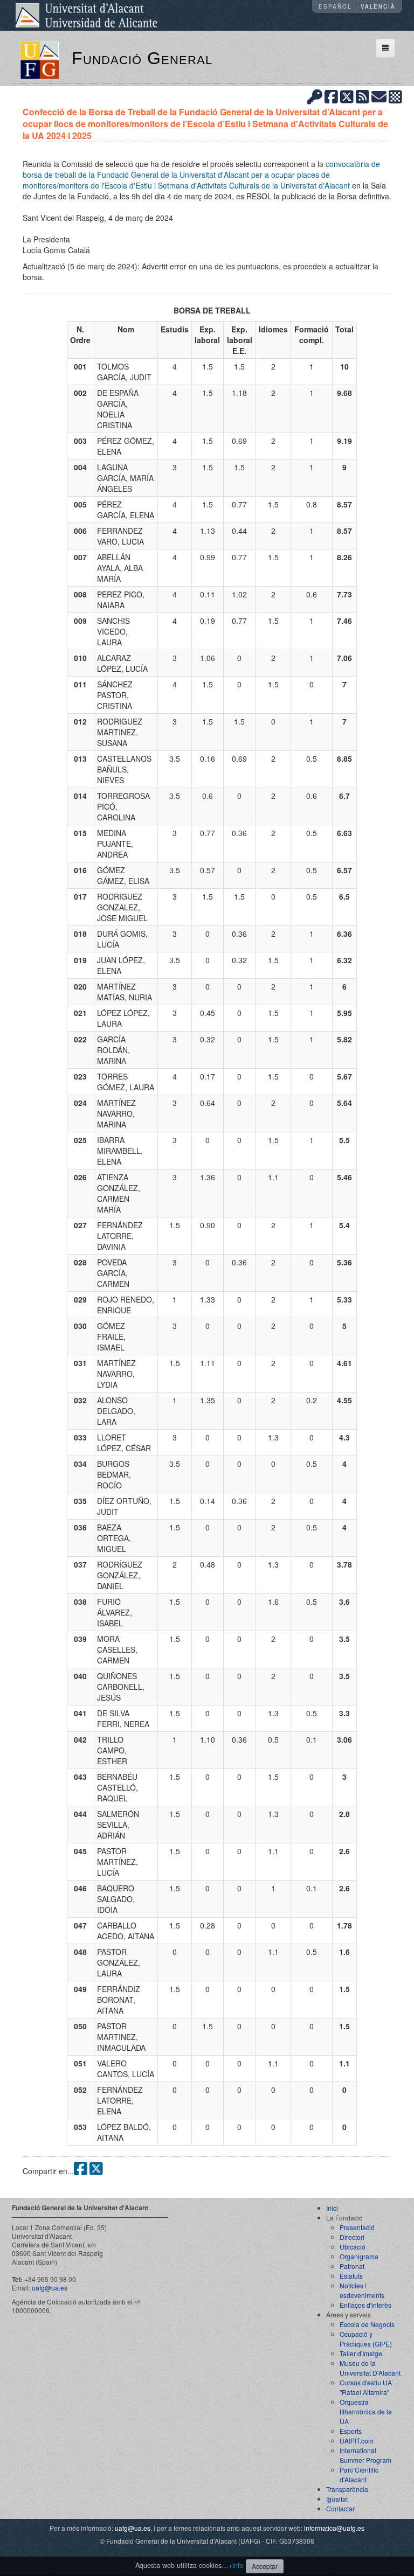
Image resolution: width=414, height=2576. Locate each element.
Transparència (347, 2489)
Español (335, 6)
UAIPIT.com (357, 2441)
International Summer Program (365, 2455)
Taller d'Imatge (361, 2353)
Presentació (357, 2227)
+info (236, 2565)
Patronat (352, 2266)
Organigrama (359, 2256)
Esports (351, 2431)
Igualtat (337, 2499)
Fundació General (142, 58)
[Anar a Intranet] (315, 96)
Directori (352, 2237)
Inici (332, 2208)
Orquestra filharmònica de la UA (366, 2411)
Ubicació (353, 2247)
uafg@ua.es (50, 2288)
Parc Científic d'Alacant (359, 2474)
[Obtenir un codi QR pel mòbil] (395, 96)
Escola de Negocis (367, 2324)
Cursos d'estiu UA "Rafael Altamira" (366, 2387)
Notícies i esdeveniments (362, 2290)
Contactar (340, 2508)
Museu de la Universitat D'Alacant (370, 2368)
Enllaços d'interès (365, 2305)
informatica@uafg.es (334, 2528)
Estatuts (351, 2276)
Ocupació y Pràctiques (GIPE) (366, 2339)
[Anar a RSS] (363, 96)
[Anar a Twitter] (347, 96)
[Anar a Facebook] (331, 96)
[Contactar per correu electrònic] (379, 96)
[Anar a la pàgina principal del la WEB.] (40, 59)
